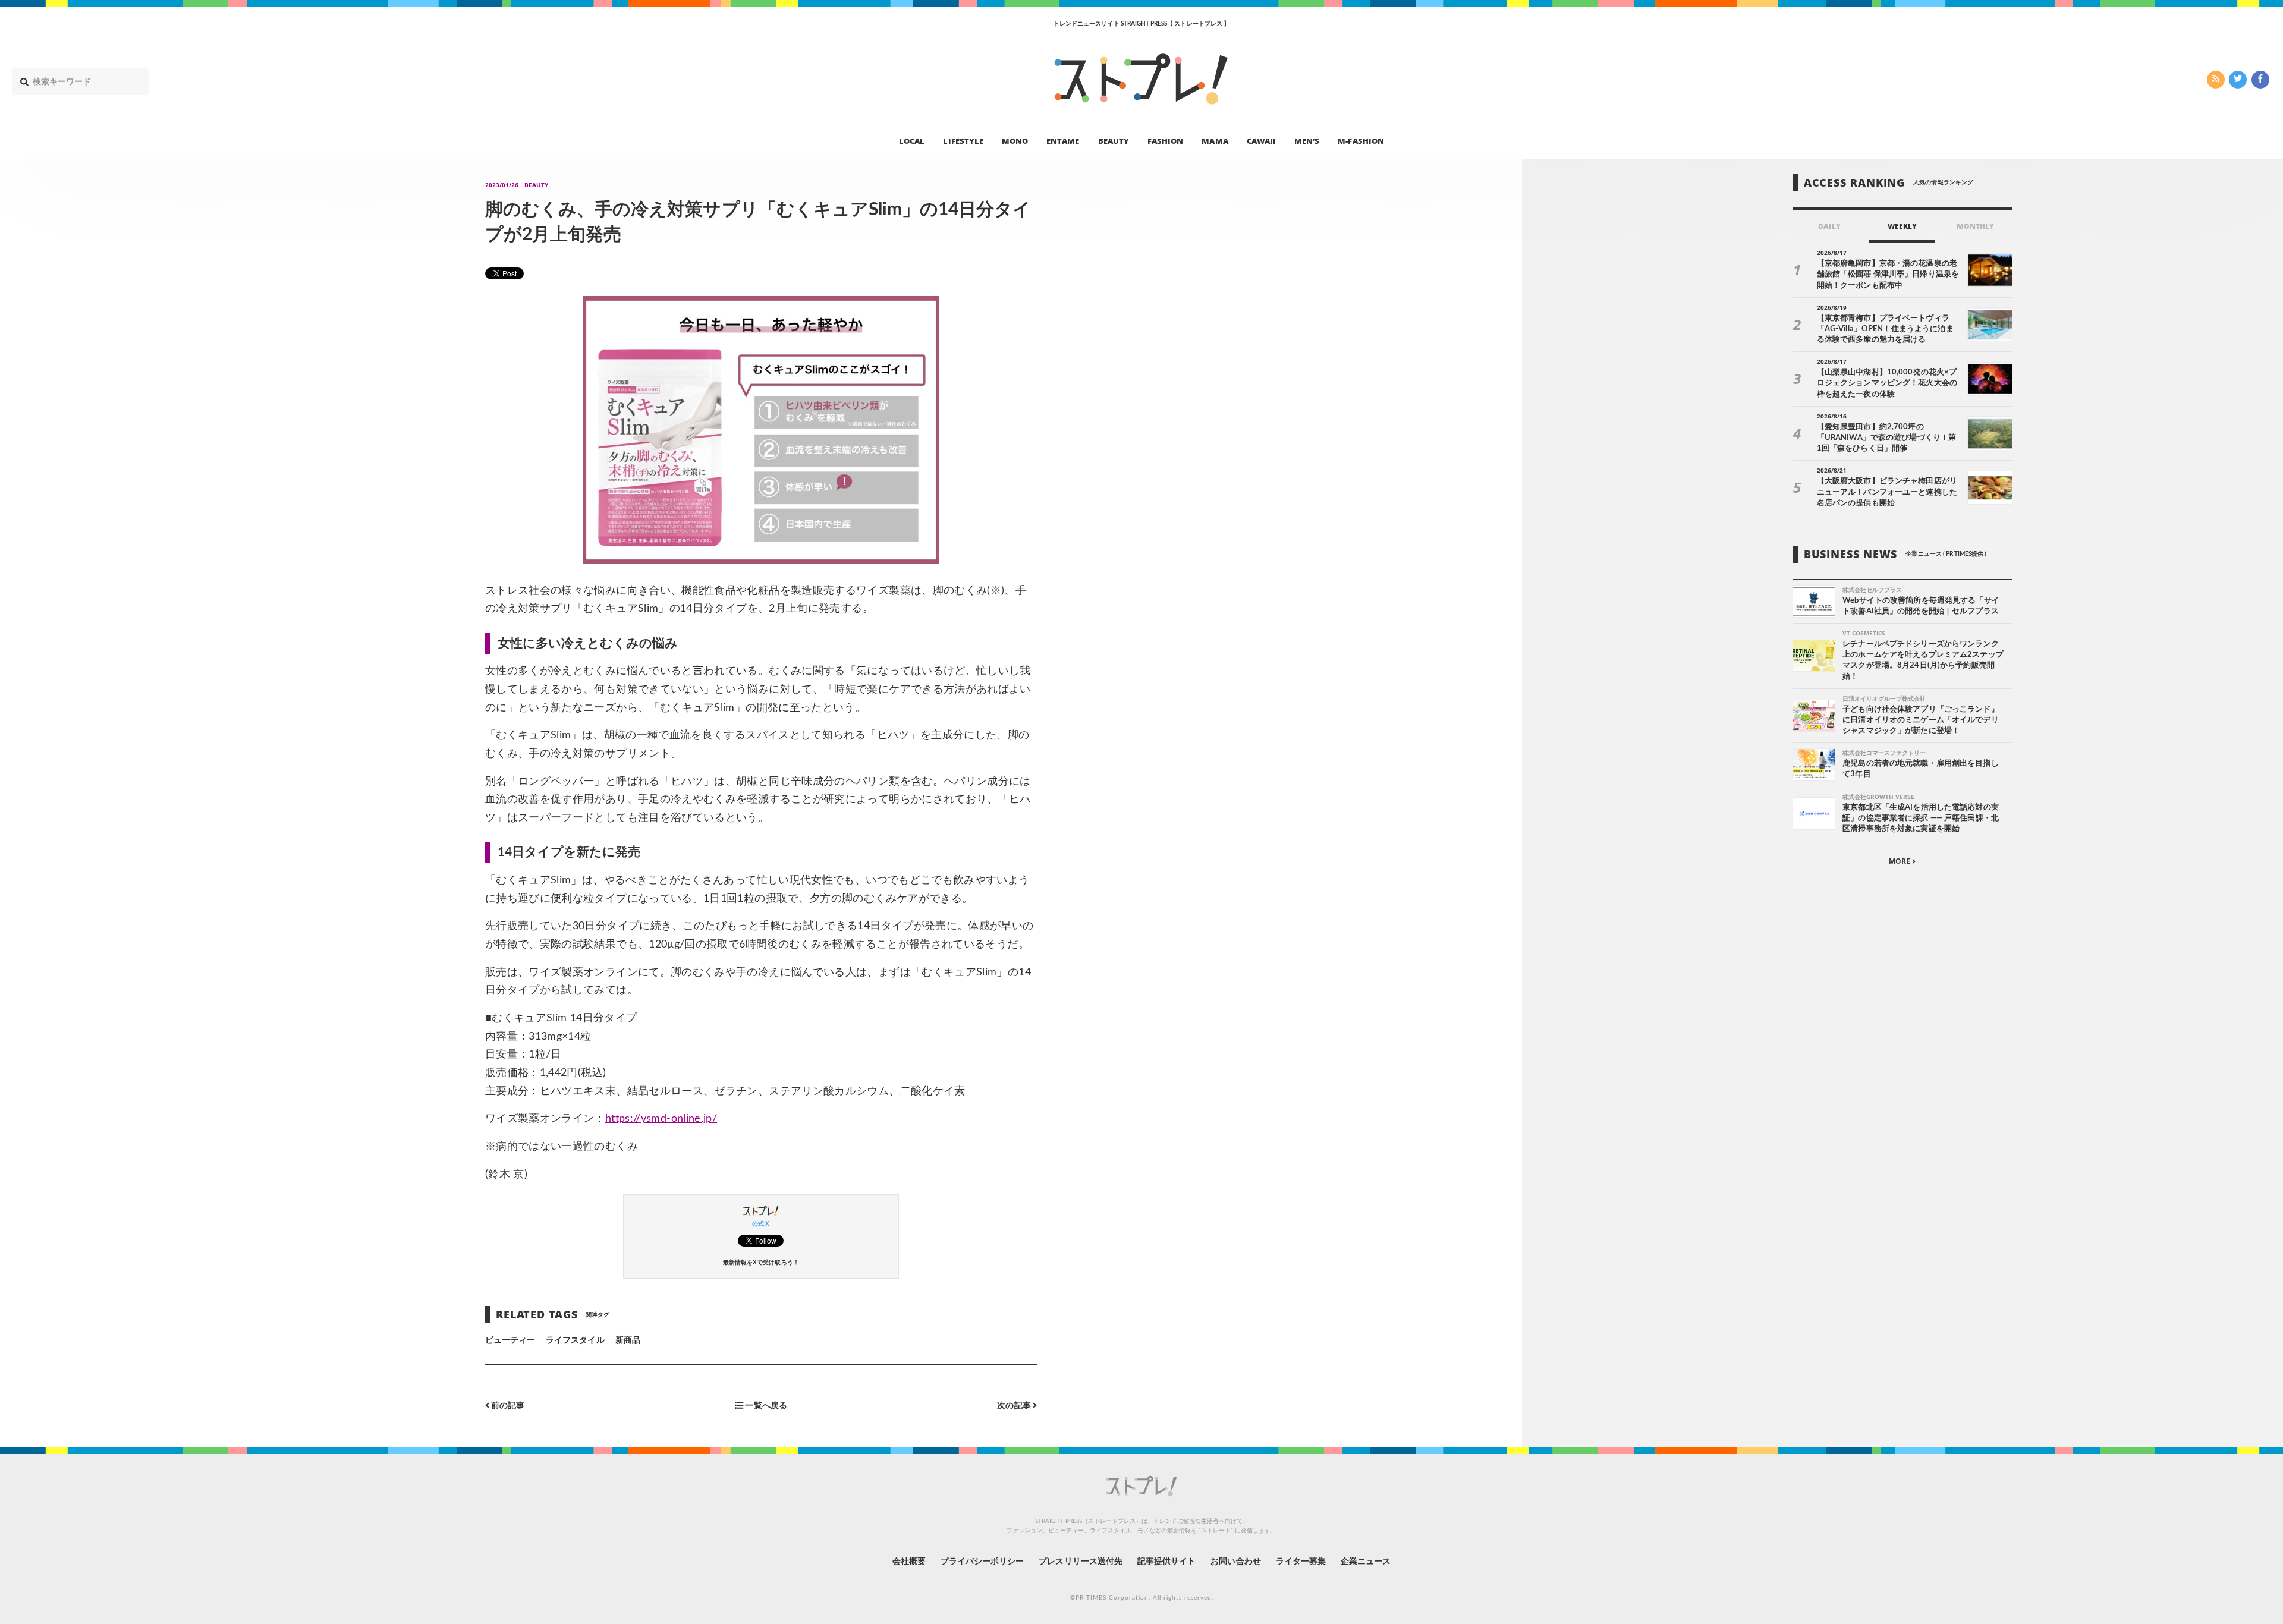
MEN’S (1307, 140)
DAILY (1829, 226)
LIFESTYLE (963, 140)
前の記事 (507, 1406)
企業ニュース (1366, 1562)
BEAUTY (1114, 140)
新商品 (628, 1340)
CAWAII (1261, 140)
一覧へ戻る (765, 1406)
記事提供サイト (1166, 1562)
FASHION (1165, 140)
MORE (1900, 861)
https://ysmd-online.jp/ (661, 1119)
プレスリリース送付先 (1081, 1562)
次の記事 (1015, 1406)
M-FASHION (1361, 140)
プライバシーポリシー (982, 1562)
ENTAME (1063, 140)
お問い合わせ (1235, 1562)
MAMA (1215, 140)
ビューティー (510, 1340)
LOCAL (912, 140)
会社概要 (909, 1562)
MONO (1015, 140)
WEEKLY (1902, 226)
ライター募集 (1301, 1562)
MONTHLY (1975, 226)
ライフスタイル (575, 1340)
